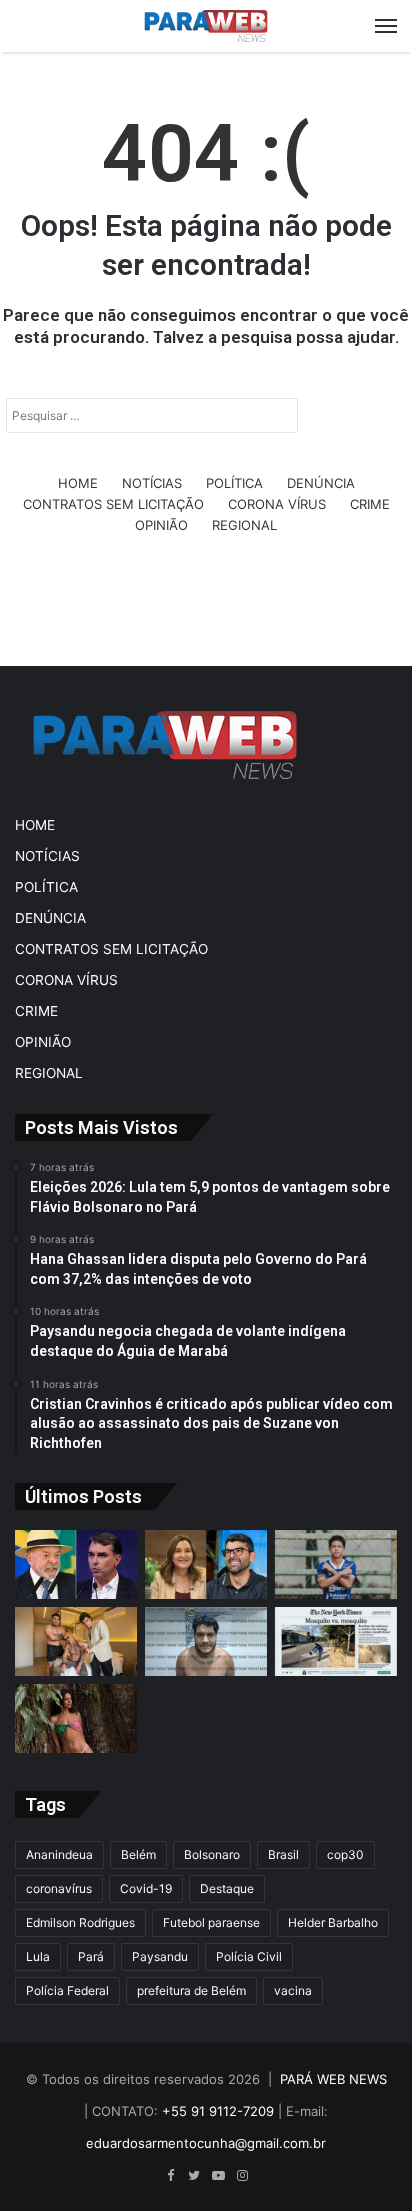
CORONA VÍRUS (277, 504)
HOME (78, 483)
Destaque (227, 1888)
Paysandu (160, 1956)
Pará (91, 1956)
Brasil (283, 1854)
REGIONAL (244, 525)
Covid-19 (146, 1888)
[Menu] (386, 26)
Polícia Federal (67, 1990)
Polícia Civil (249, 1956)
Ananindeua (59, 1854)
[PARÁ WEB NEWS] (206, 26)
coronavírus (59, 1888)
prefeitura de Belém (191, 1990)
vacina (293, 1990)
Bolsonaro (212, 1854)
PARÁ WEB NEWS (333, 2079)
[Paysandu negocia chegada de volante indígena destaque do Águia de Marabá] (336, 1564)
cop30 (345, 1854)
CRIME (370, 504)
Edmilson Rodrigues (80, 1922)
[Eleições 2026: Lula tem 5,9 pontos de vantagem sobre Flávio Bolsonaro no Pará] (76, 1564)
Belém (138, 1854)
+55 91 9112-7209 (218, 2111)
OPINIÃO (161, 525)
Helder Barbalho (333, 1922)
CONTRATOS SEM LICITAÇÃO (113, 504)
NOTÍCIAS (152, 483)
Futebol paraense (211, 1922)
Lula (38, 1956)
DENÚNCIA (321, 483)
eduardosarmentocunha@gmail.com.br (206, 2143)
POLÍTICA (234, 483)
